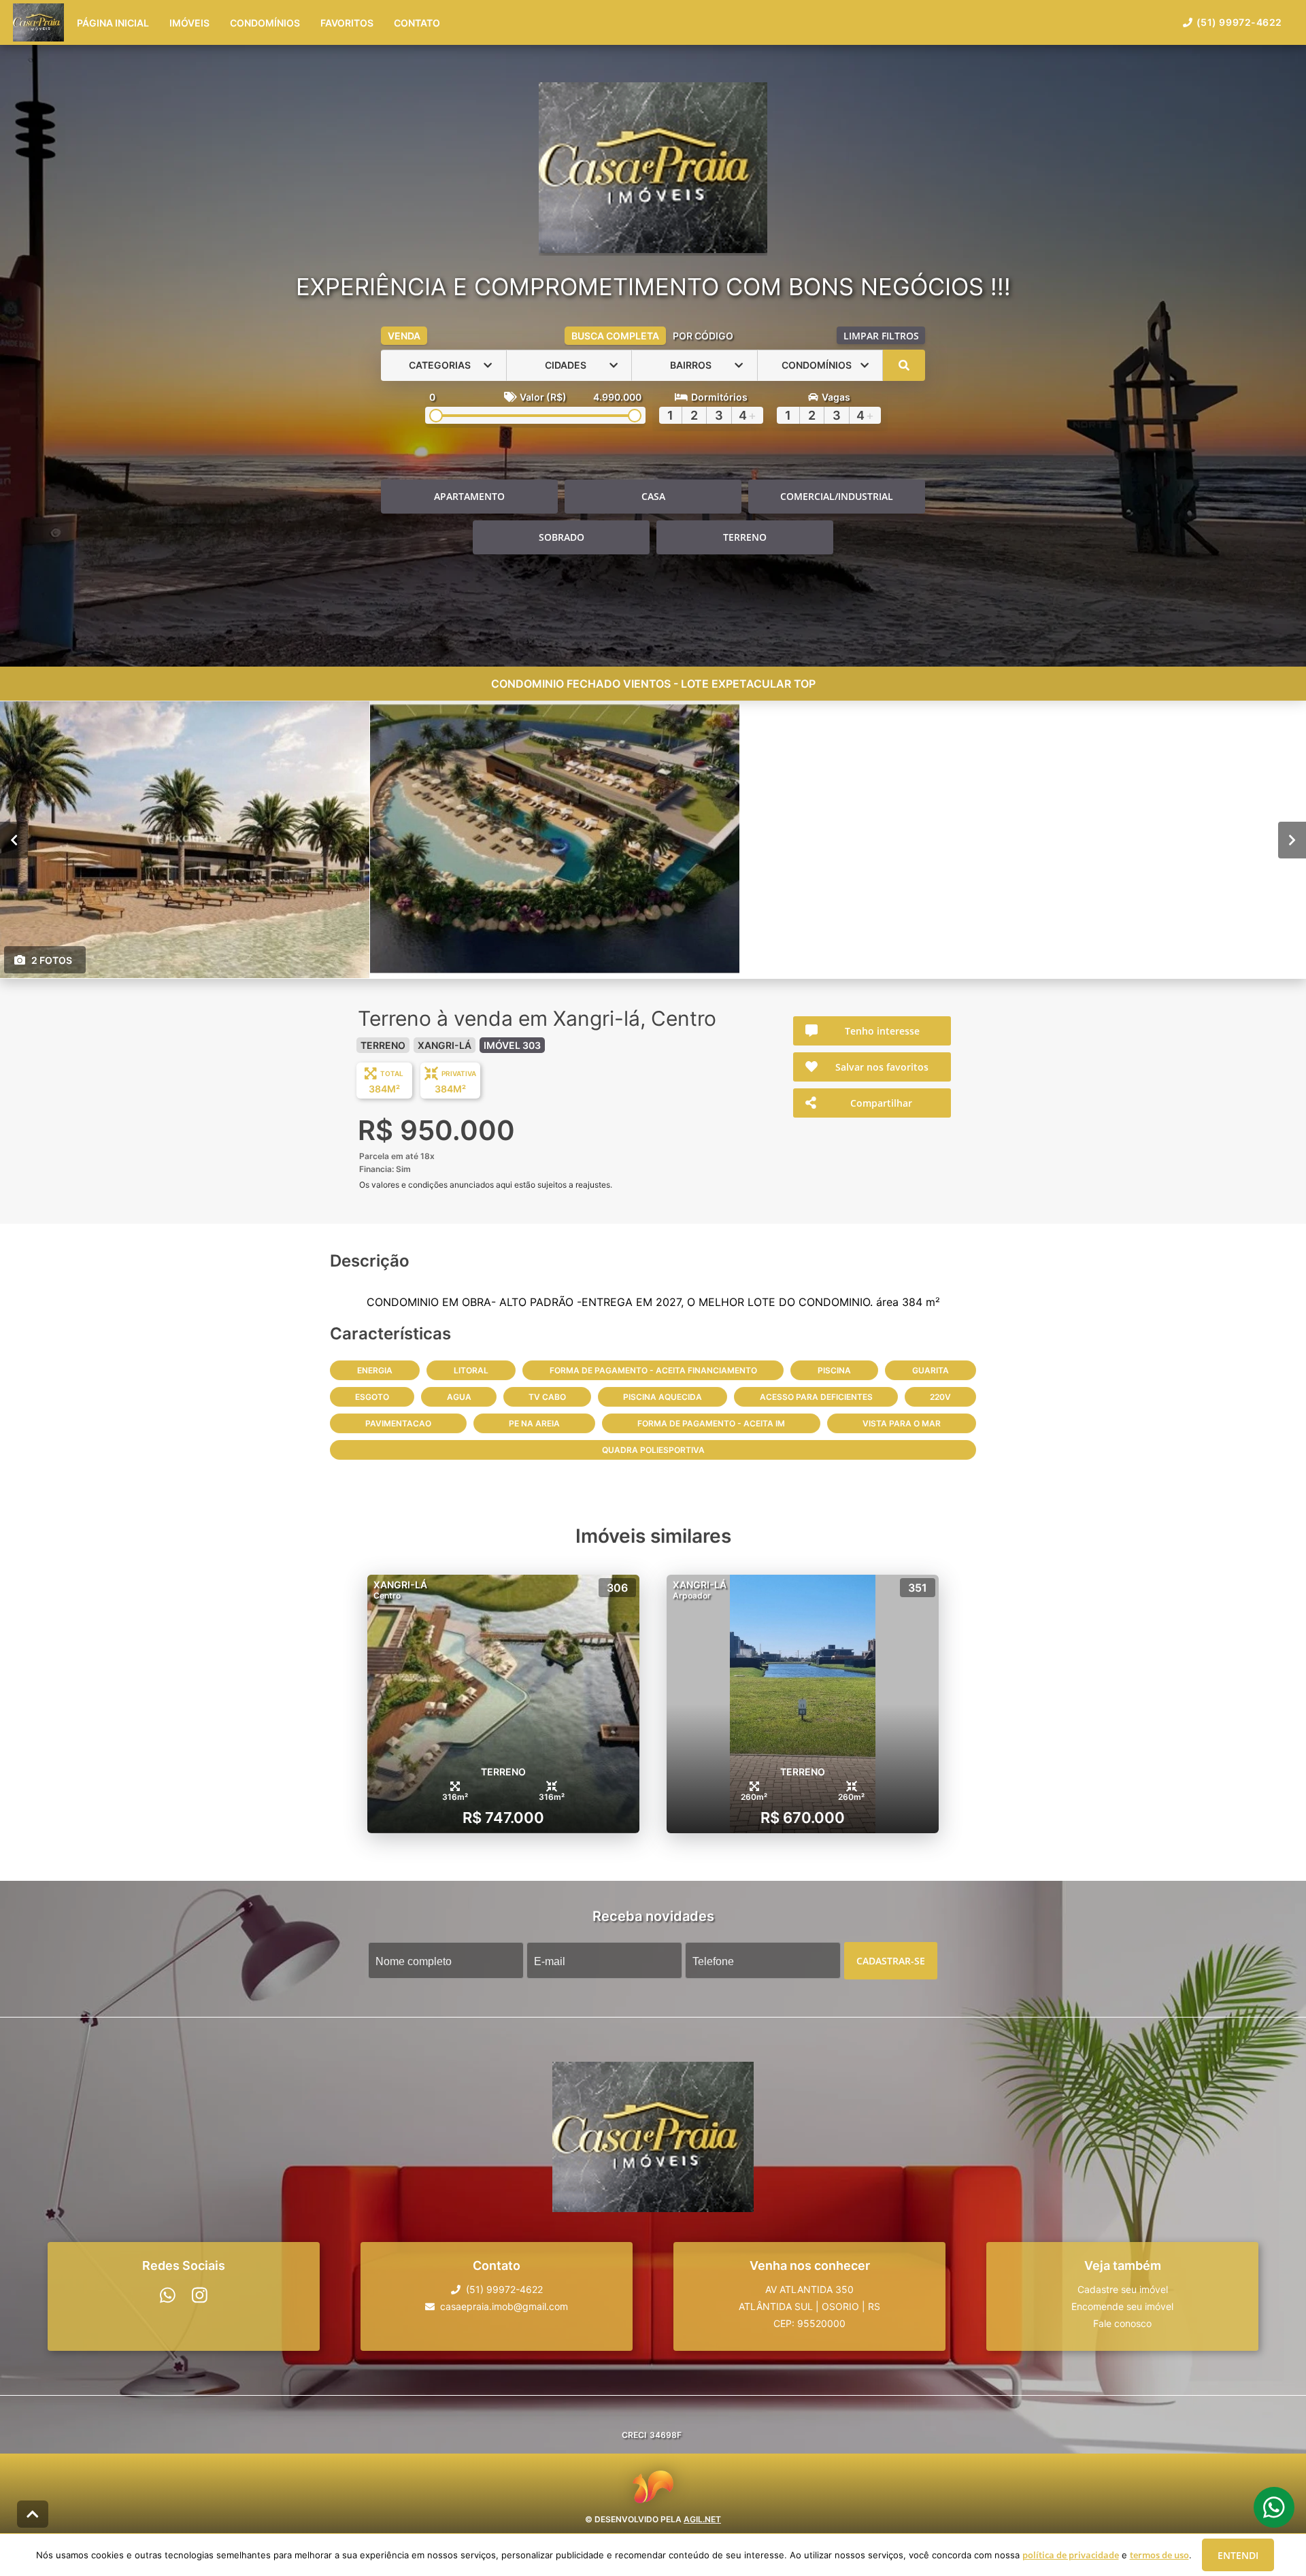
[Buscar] (904, 365)
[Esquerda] (14, 839)
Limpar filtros (881, 336)
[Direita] (1292, 839)
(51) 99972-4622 (1239, 22)
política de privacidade (1071, 2555)
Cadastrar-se (891, 1960)
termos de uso (1159, 2555)
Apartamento (469, 496)
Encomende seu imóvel (1122, 2306)
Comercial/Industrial (837, 496)
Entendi (1238, 2555)
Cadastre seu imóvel (1123, 2289)
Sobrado (562, 537)
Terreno (745, 537)
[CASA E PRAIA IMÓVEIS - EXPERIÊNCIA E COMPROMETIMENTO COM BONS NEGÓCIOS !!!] (653, 169)
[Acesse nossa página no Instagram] (200, 2295)
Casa (653, 496)
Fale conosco (1122, 2323)
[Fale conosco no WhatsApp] (168, 2295)
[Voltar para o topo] (33, 2514)
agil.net (702, 2519)
